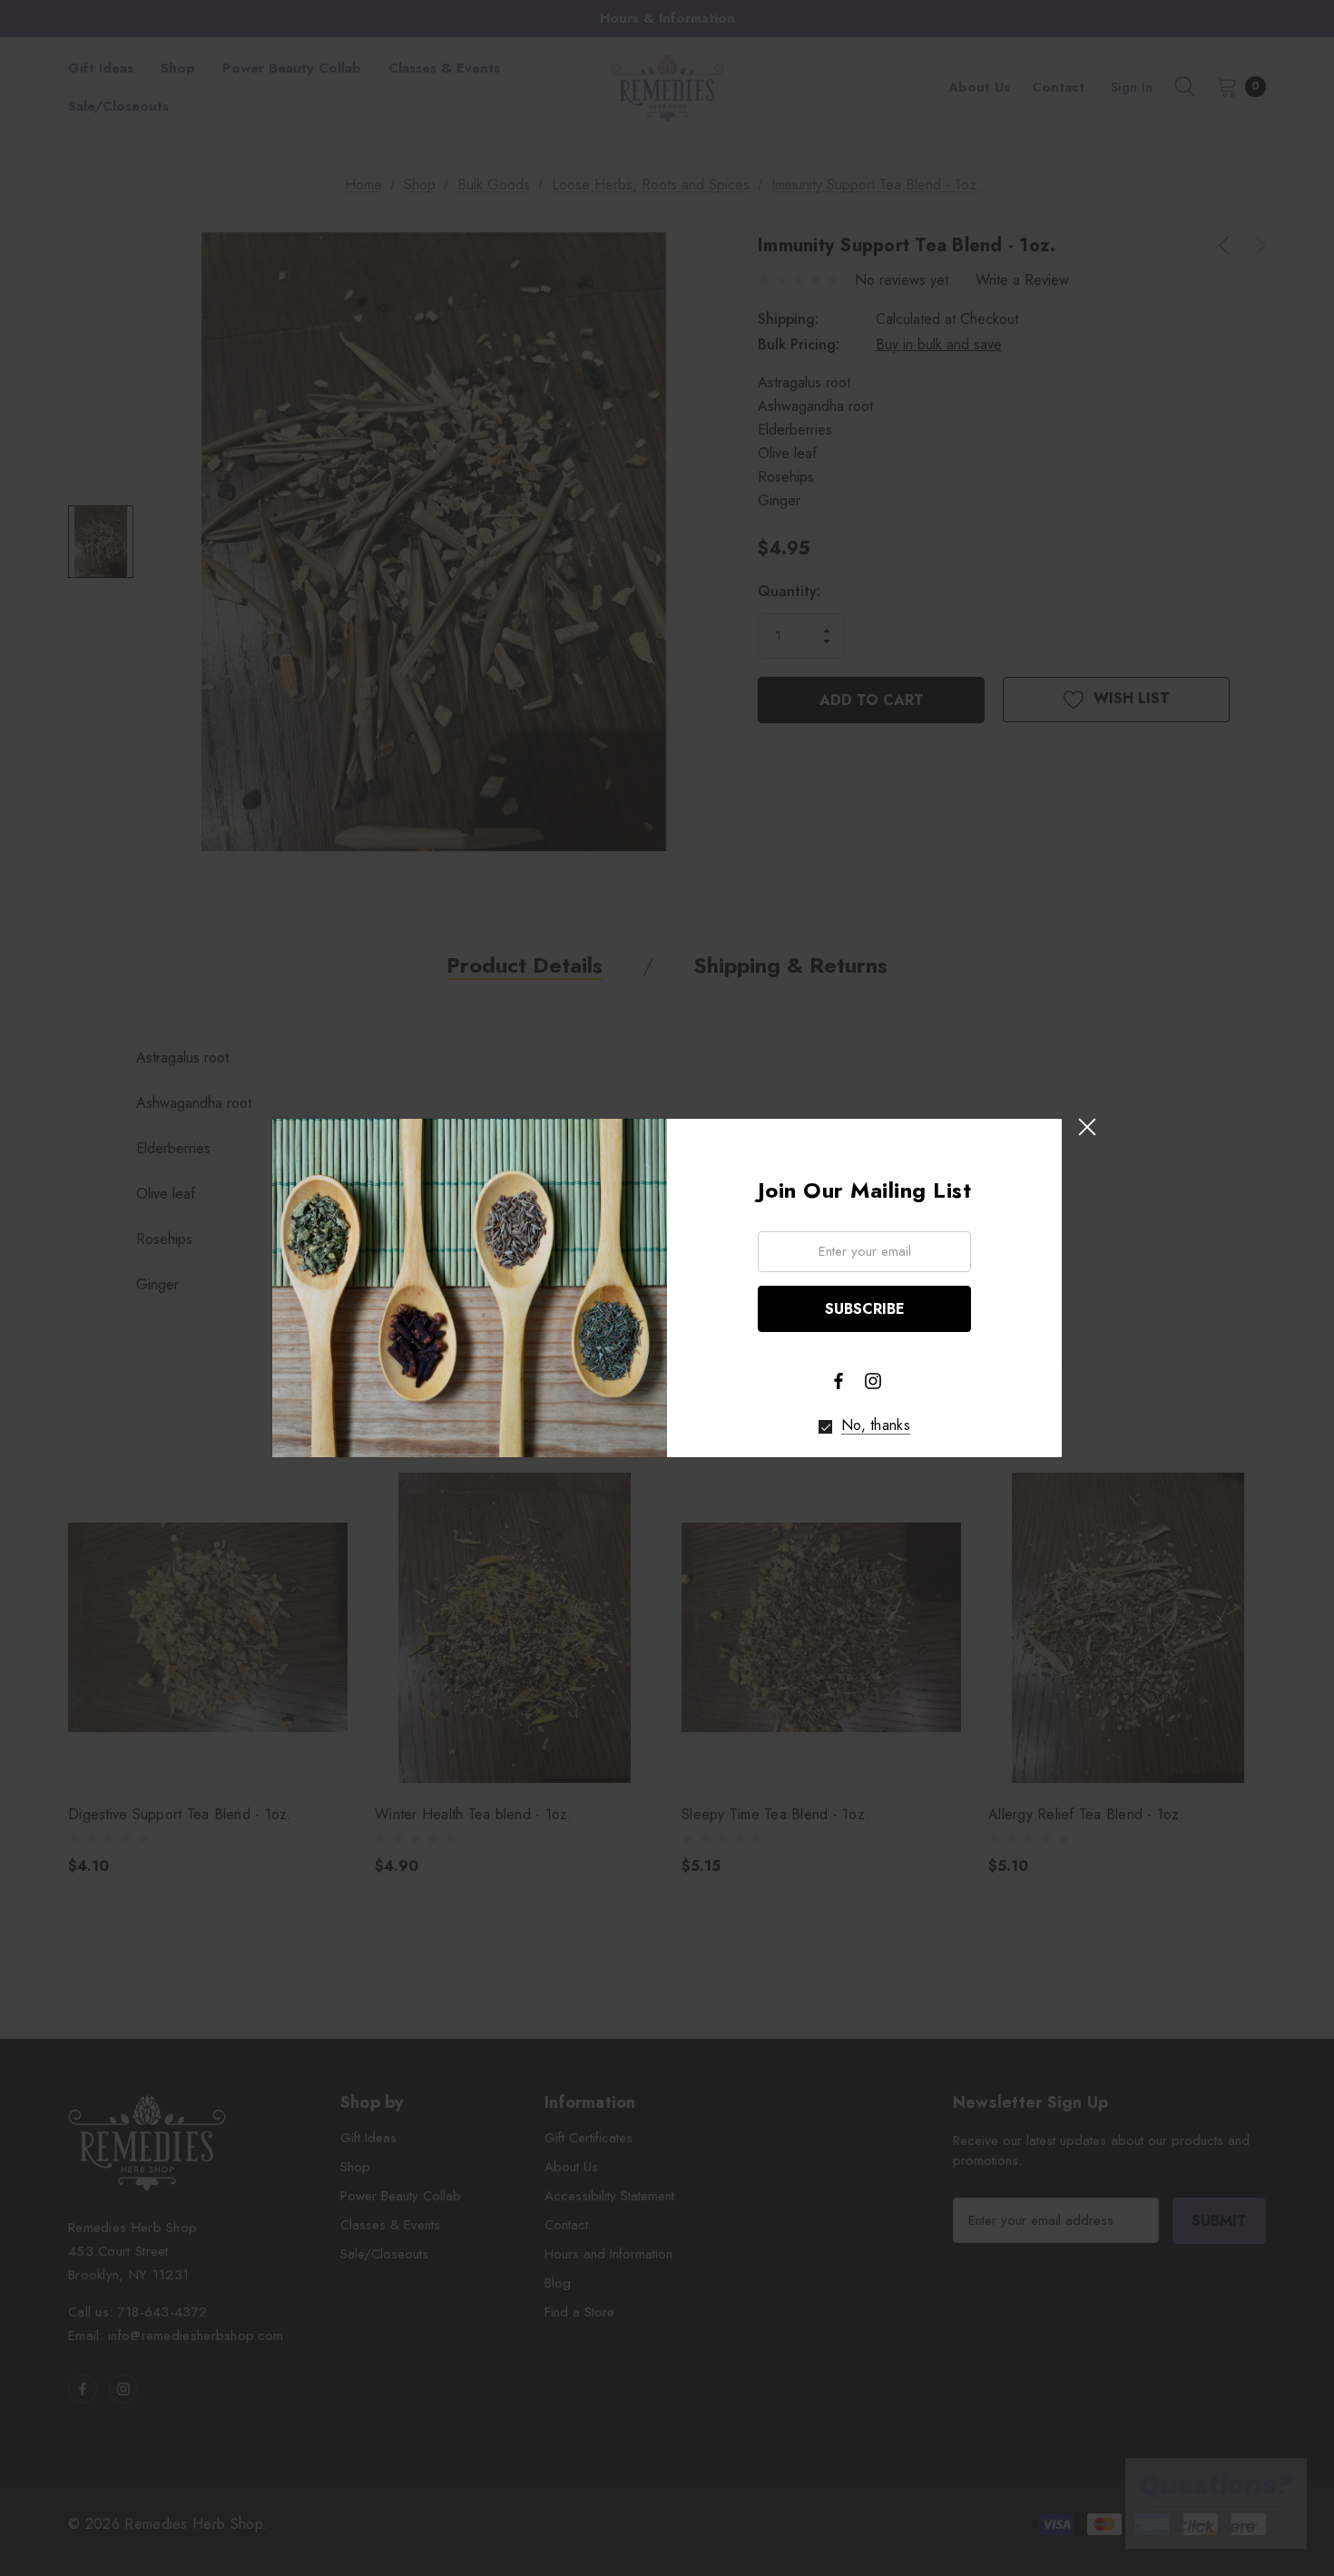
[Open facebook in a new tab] (839, 1381)
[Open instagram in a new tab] (873, 1381)
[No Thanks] (825, 1427)
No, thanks (876, 1425)
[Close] (1087, 1127)
